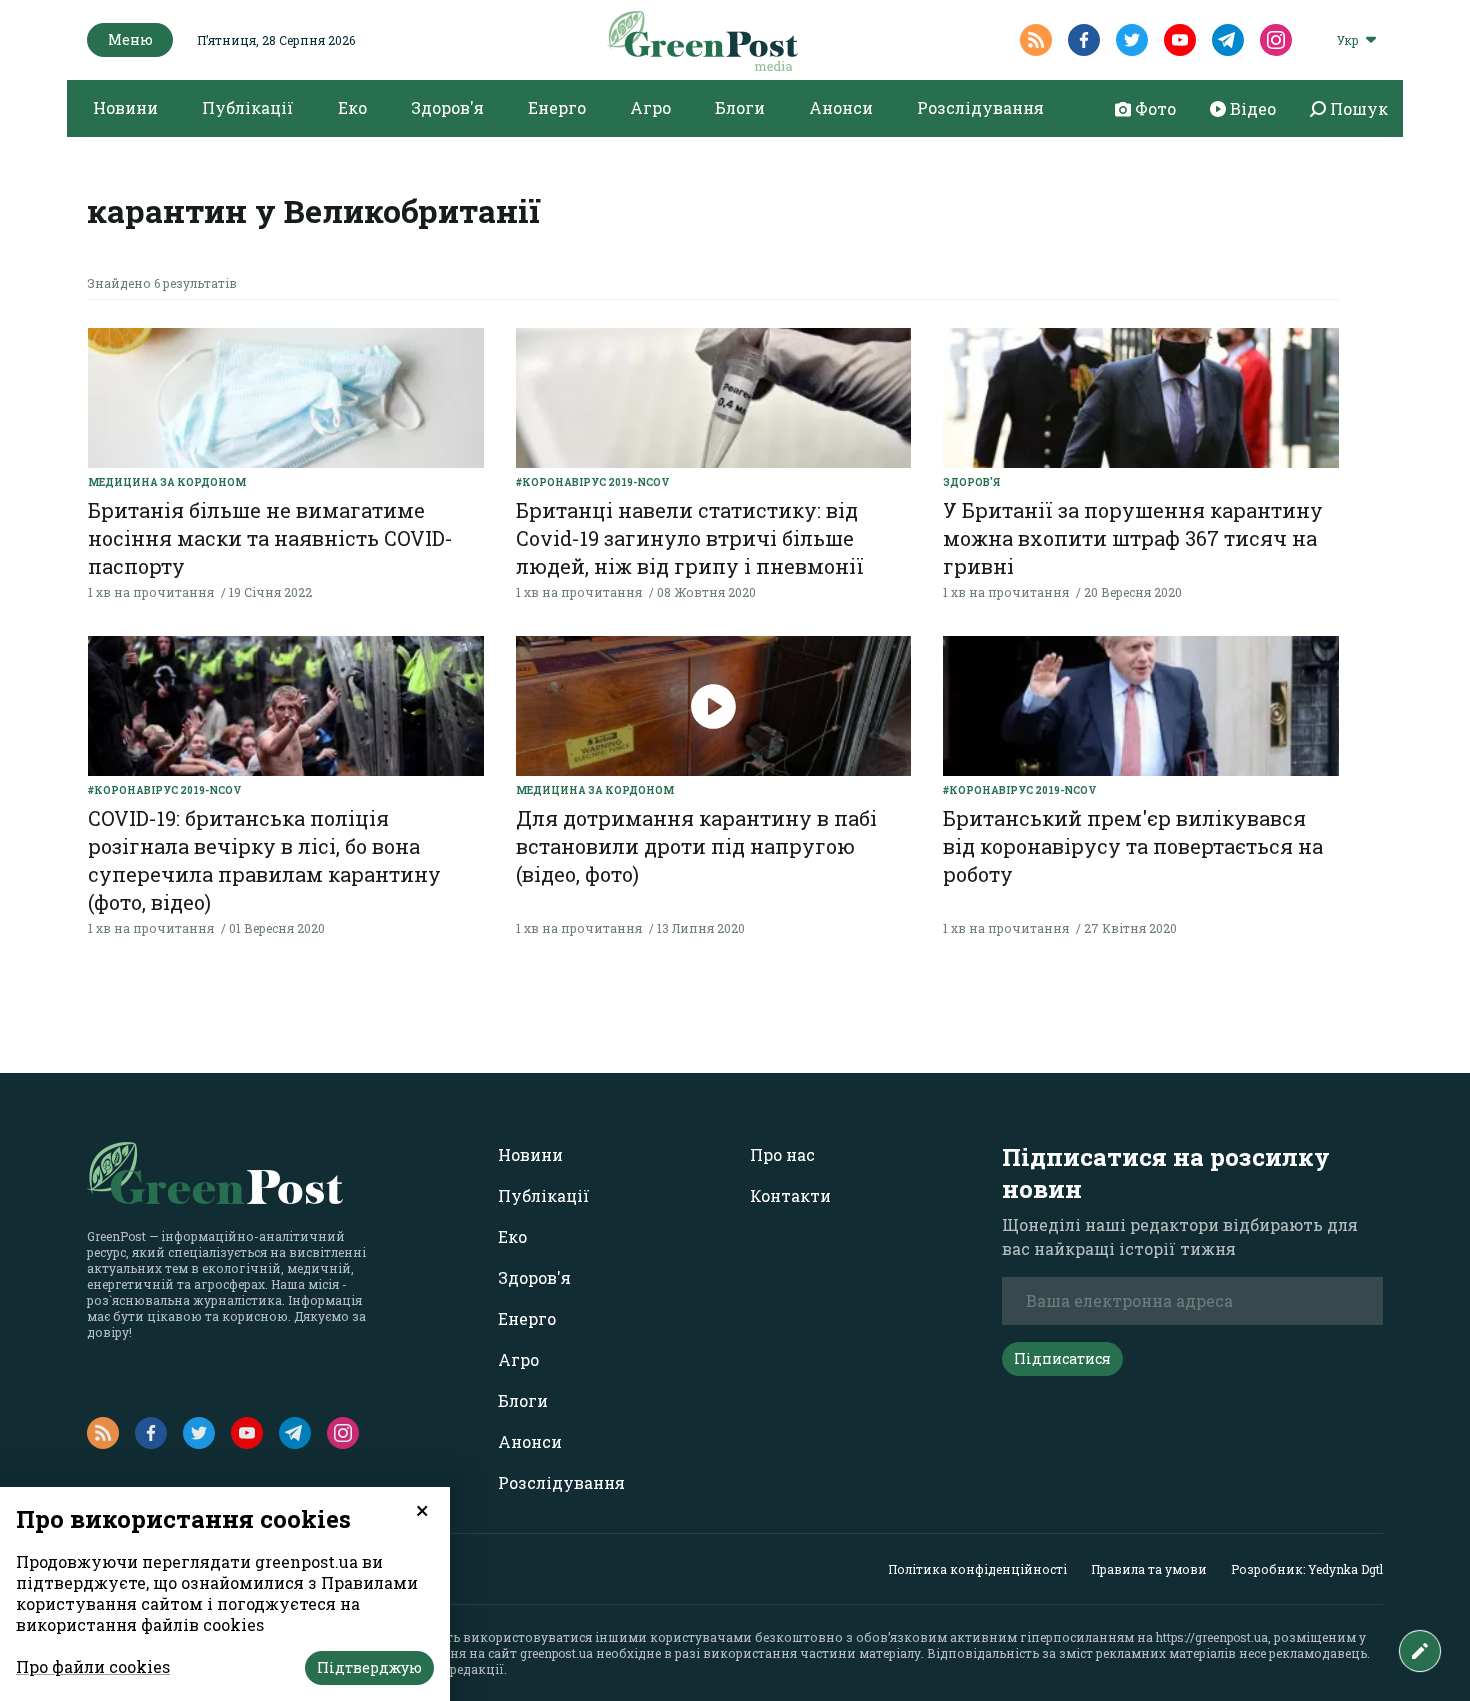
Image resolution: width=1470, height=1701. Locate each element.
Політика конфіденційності (977, 1569)
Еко (352, 107)
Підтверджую (369, 1667)
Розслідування (980, 107)
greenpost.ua (556, 1653)
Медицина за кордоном (167, 482)
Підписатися (1062, 1358)
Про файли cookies (93, 1666)
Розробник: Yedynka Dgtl (1307, 1569)
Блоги (740, 107)
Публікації (248, 107)
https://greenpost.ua (1212, 1637)
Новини (125, 107)
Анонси (841, 107)
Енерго (557, 107)
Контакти (790, 1195)
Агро (650, 107)
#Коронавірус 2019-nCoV (593, 482)
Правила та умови (1149, 1569)
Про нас (782, 1154)
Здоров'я (447, 107)
